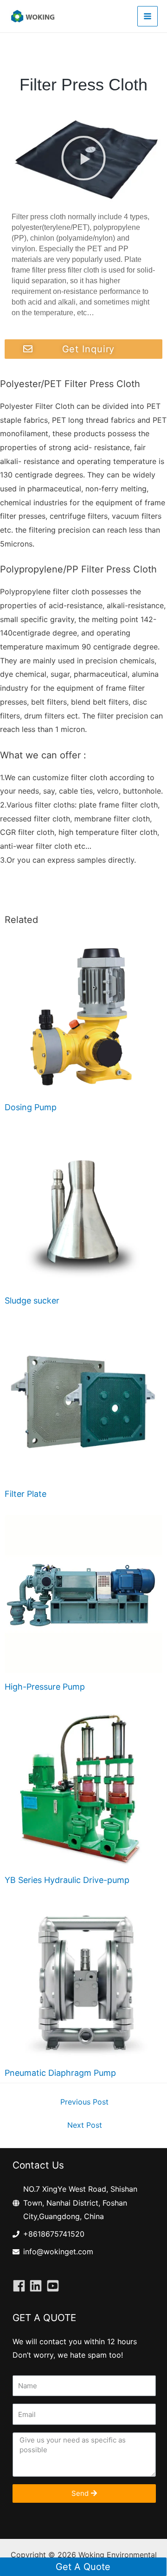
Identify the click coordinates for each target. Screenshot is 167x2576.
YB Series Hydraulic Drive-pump (67, 1880)
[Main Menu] (148, 16)
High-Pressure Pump (45, 1687)
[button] (83, 158)
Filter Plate (26, 1494)
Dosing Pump (31, 1107)
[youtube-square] (55, 2286)
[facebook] (21, 2286)
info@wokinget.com (58, 2252)
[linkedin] (38, 2286)
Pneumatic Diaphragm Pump (60, 2073)
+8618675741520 (54, 2234)
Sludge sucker (32, 1301)
